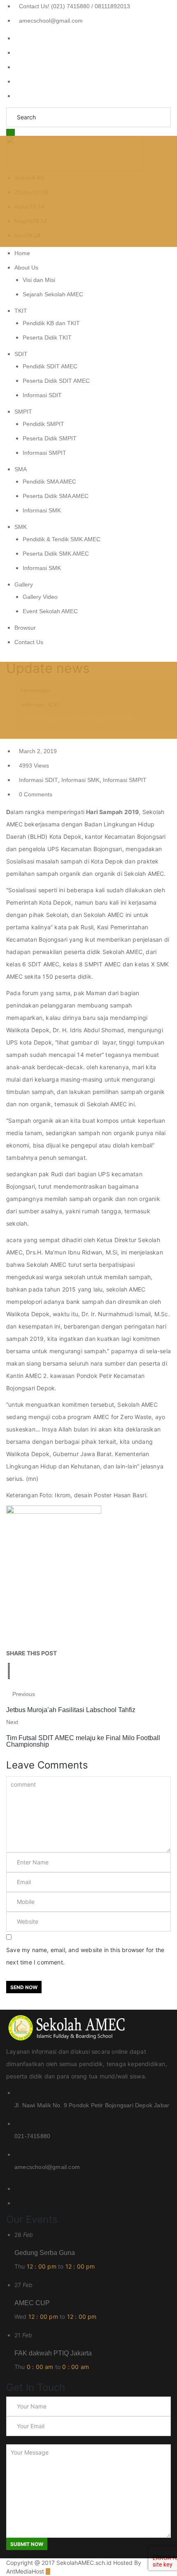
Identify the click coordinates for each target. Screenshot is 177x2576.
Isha (20, 235)
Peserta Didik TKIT (47, 337)
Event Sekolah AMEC (50, 611)
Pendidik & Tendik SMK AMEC (62, 539)
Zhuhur (24, 192)
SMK (21, 527)
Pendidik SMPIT (43, 424)
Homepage (35, 690)
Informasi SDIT (42, 395)
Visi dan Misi (39, 280)
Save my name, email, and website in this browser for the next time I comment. (85, 1956)
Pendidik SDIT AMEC (50, 366)
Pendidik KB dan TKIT (51, 323)
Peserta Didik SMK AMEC (56, 554)
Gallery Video (40, 597)
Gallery (24, 584)
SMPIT (23, 412)
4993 (34, 766)
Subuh (23, 178)
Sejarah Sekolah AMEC (53, 294)
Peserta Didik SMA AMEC (56, 496)
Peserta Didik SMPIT (50, 438)
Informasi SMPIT (44, 453)
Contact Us (29, 642)
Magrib (23, 221)
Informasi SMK (42, 510)
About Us (26, 268)
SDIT (21, 354)
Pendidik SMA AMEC (49, 482)
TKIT (21, 311)
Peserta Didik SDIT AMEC (56, 381)
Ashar (22, 207)
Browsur (25, 628)
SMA (21, 469)
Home (22, 253)
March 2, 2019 (38, 751)
